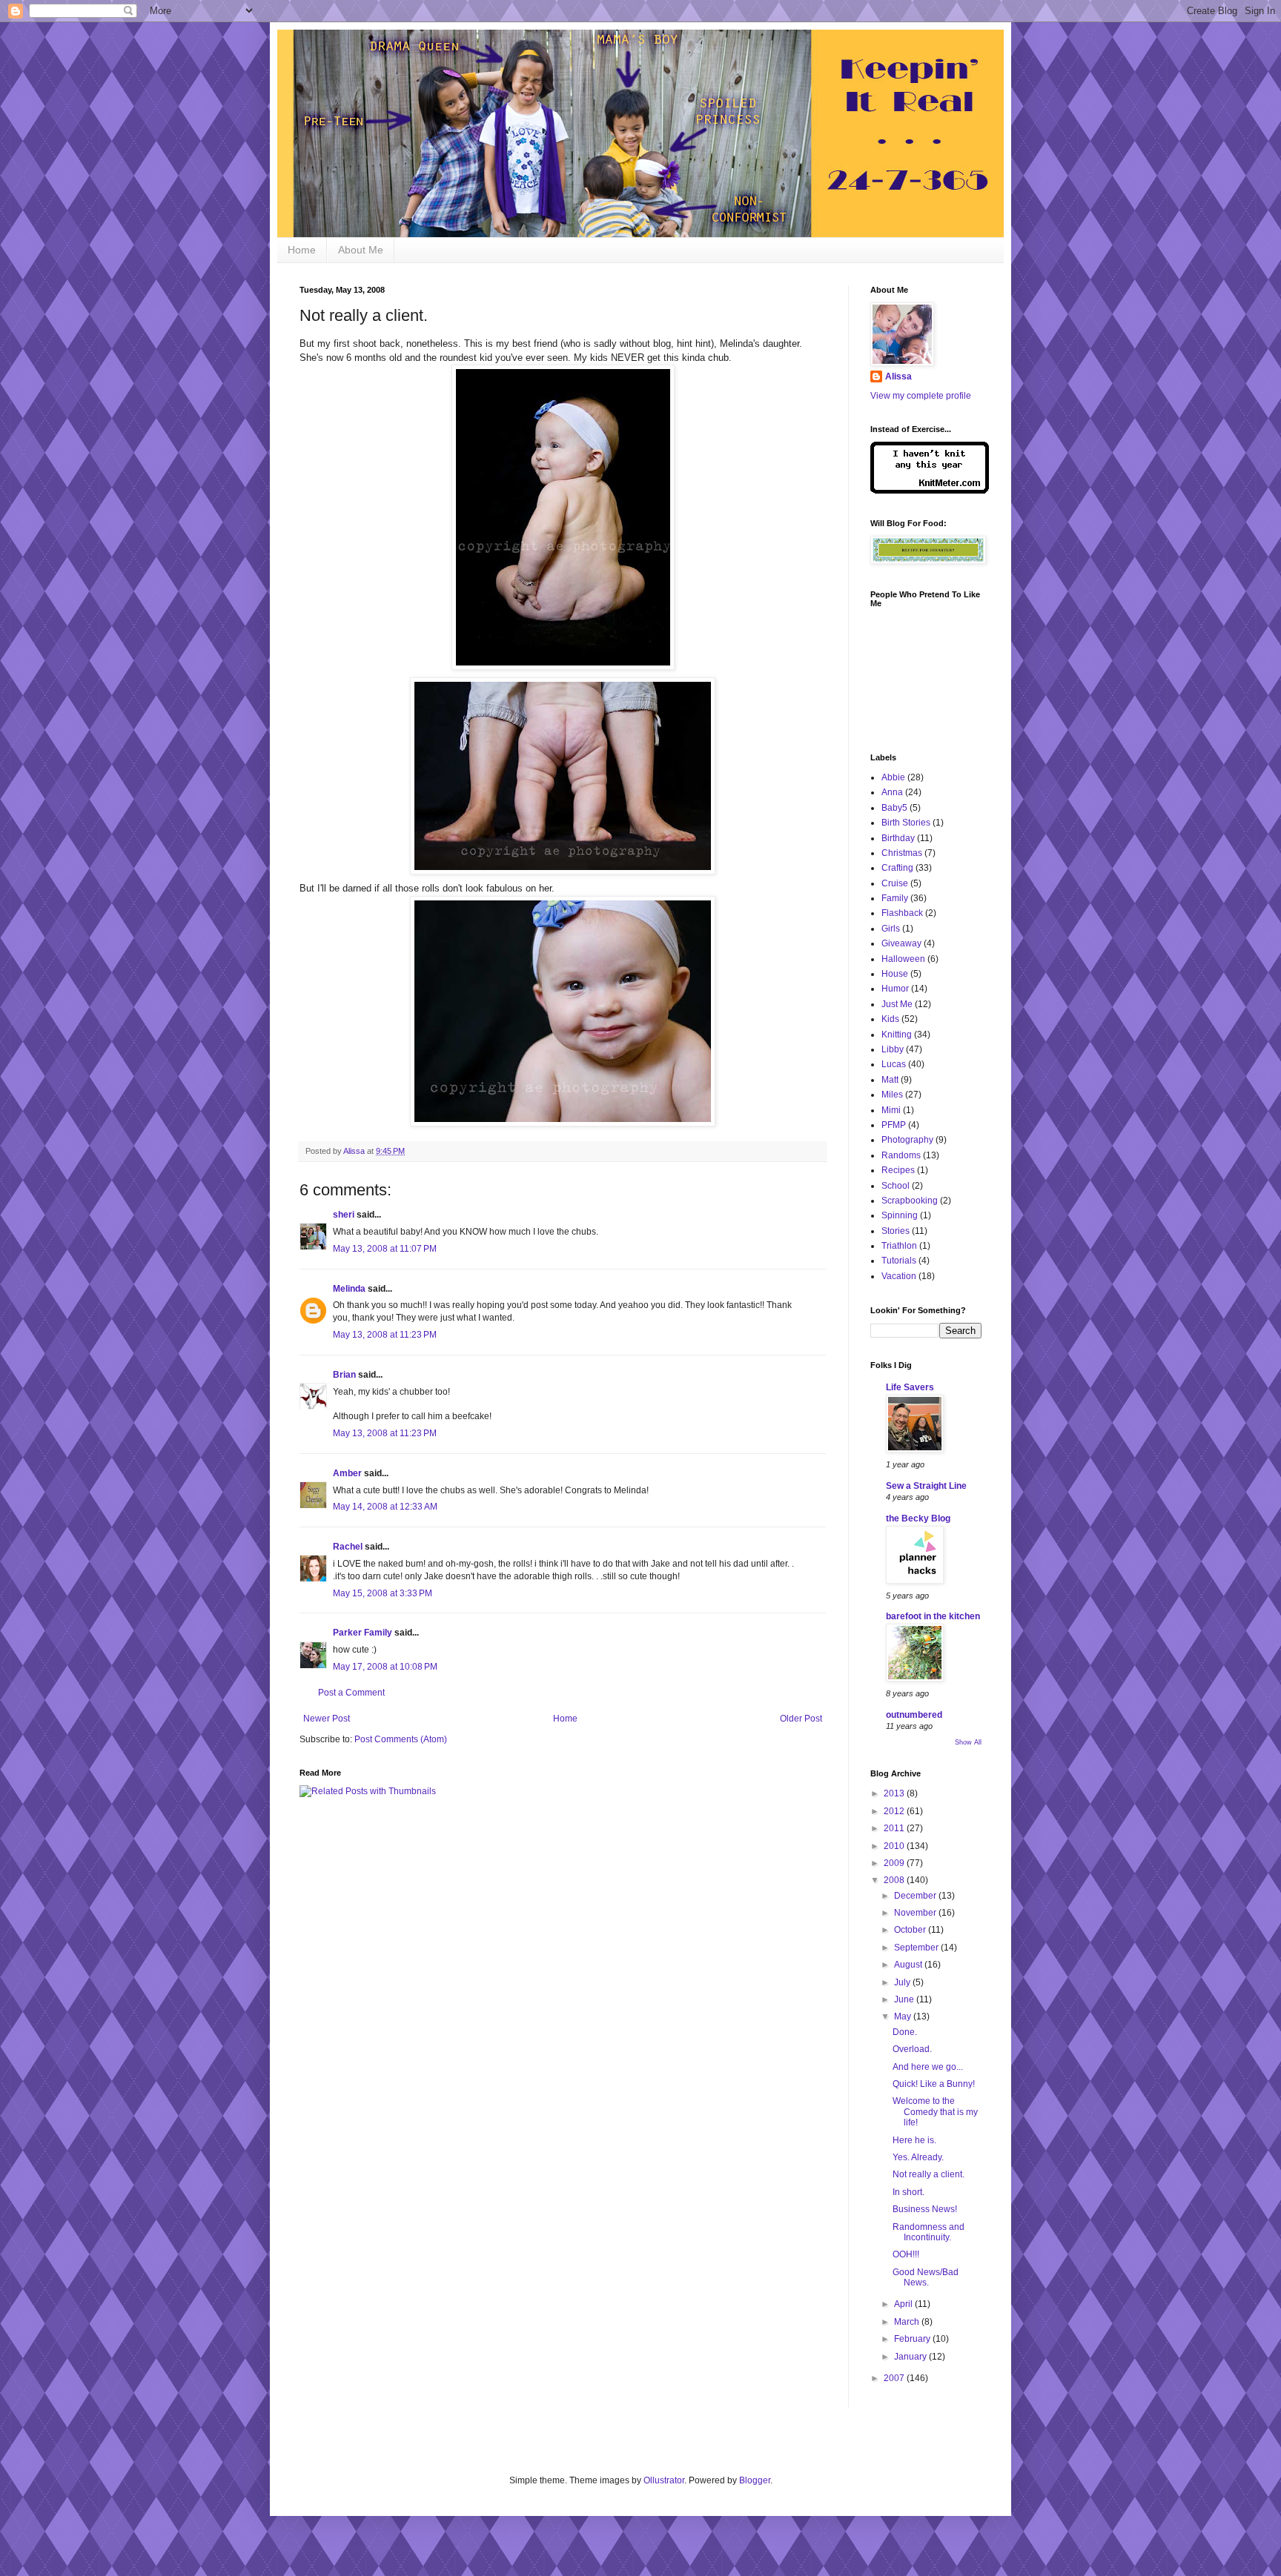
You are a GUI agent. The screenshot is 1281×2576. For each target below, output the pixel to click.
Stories (896, 1231)
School (896, 1186)
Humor (895, 989)
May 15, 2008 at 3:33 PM (383, 1593)
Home (302, 250)
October (911, 1930)
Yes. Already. (918, 2157)
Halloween (903, 959)
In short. (908, 2192)
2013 (895, 1793)
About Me (361, 250)
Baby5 (894, 808)
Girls (891, 929)
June (905, 1999)
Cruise (895, 883)
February (913, 2339)
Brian (344, 1375)
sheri (344, 1215)
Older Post (801, 1719)
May (904, 2016)
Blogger (755, 2480)
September (917, 1948)
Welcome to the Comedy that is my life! (935, 2112)
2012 (895, 1811)
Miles (892, 1095)
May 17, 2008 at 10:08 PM (385, 1667)
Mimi (891, 1110)
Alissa (898, 376)
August (909, 1965)
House (895, 974)
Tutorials (899, 1261)
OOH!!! (906, 2254)
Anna (892, 792)
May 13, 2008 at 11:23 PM (385, 1335)
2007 (895, 2378)
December (916, 1896)
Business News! (925, 2209)
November (916, 1913)
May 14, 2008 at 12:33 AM (385, 1507)
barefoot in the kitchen (933, 1616)
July (903, 1982)
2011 (895, 1828)
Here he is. (914, 2140)
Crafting (897, 868)
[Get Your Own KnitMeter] (930, 491)
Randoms (901, 1155)
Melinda (349, 1289)
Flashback (902, 913)
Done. (905, 2032)
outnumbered (914, 1715)
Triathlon (899, 1246)
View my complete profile (921, 396)
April (904, 2304)
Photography (907, 1140)
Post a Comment (351, 1693)
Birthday (898, 838)
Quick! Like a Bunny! (934, 2084)
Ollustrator (664, 2480)
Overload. (912, 2049)
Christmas (902, 853)
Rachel (348, 1547)
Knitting (897, 1035)
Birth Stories (906, 823)
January (911, 2357)
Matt (890, 1080)
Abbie (893, 777)
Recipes (898, 1170)
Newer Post (327, 1719)
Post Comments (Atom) (401, 1739)
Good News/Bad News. (926, 2277)
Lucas (894, 1064)
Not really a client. (929, 2174)
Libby (893, 1049)
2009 (895, 1863)
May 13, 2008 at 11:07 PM (385, 1249)
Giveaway (901, 943)
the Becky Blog (918, 1518)
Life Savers (910, 1387)
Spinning (900, 1215)
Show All (968, 1742)
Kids (890, 1019)
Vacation (899, 1276)
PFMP (894, 1125)
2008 (895, 1880)
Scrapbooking (910, 1201)
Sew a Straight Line (926, 1486)
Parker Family (363, 1633)
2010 (895, 1846)
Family (895, 898)
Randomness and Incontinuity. (929, 2232)
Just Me (897, 1004)
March (908, 2322)
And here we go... (928, 2067)
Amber (347, 1473)
